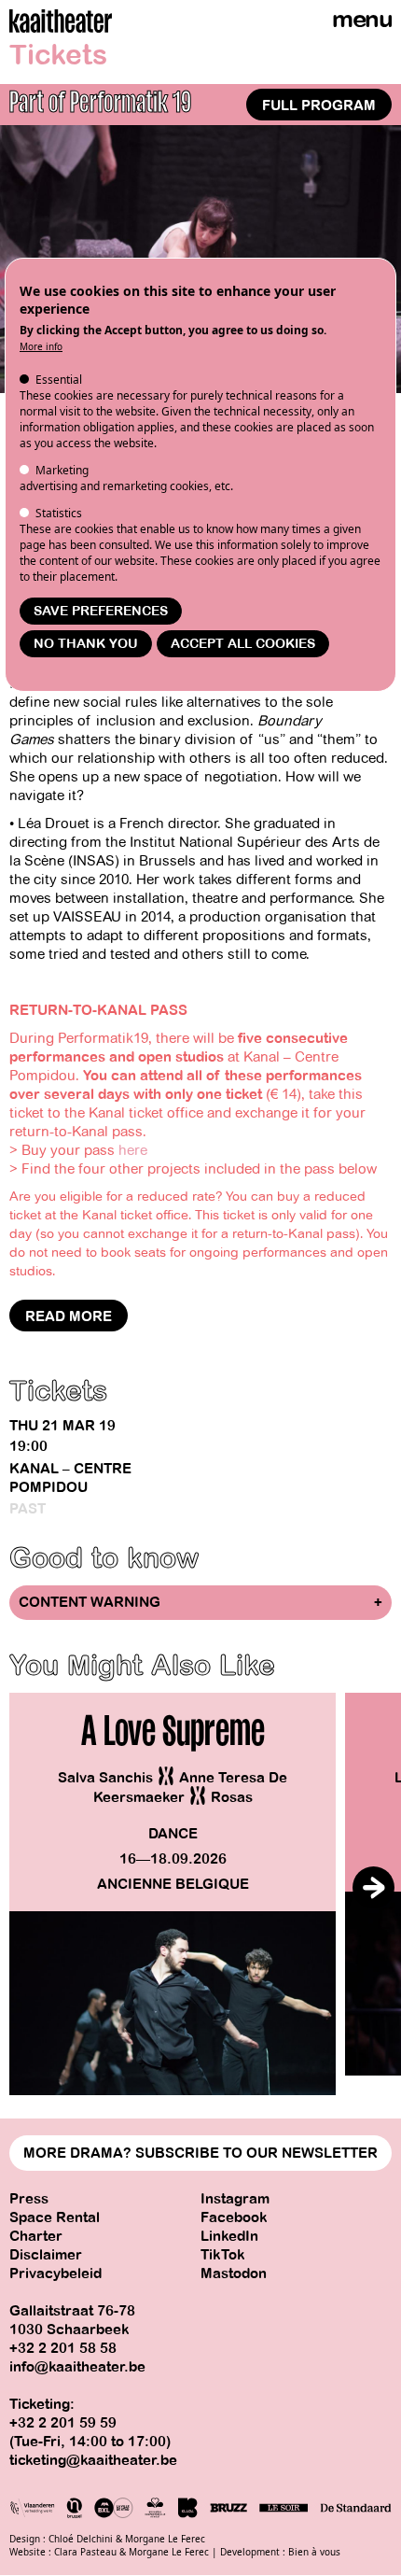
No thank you (86, 644)
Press (29, 2199)
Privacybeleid (55, 2273)
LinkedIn (229, 2236)
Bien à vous (314, 2552)
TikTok (223, 2255)
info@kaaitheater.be (77, 2367)
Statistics (59, 513)
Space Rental (55, 2217)
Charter (36, 2236)
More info (41, 346)
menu (362, 19)
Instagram (235, 2199)
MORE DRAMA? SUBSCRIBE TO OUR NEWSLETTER (200, 2153)
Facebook (234, 2217)
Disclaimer (46, 2255)
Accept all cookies (243, 644)
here (133, 1150)
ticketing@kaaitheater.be (93, 2460)
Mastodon (234, 2273)
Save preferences (101, 611)
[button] (373, 1887)
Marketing (62, 470)
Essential (59, 380)
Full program (319, 106)
